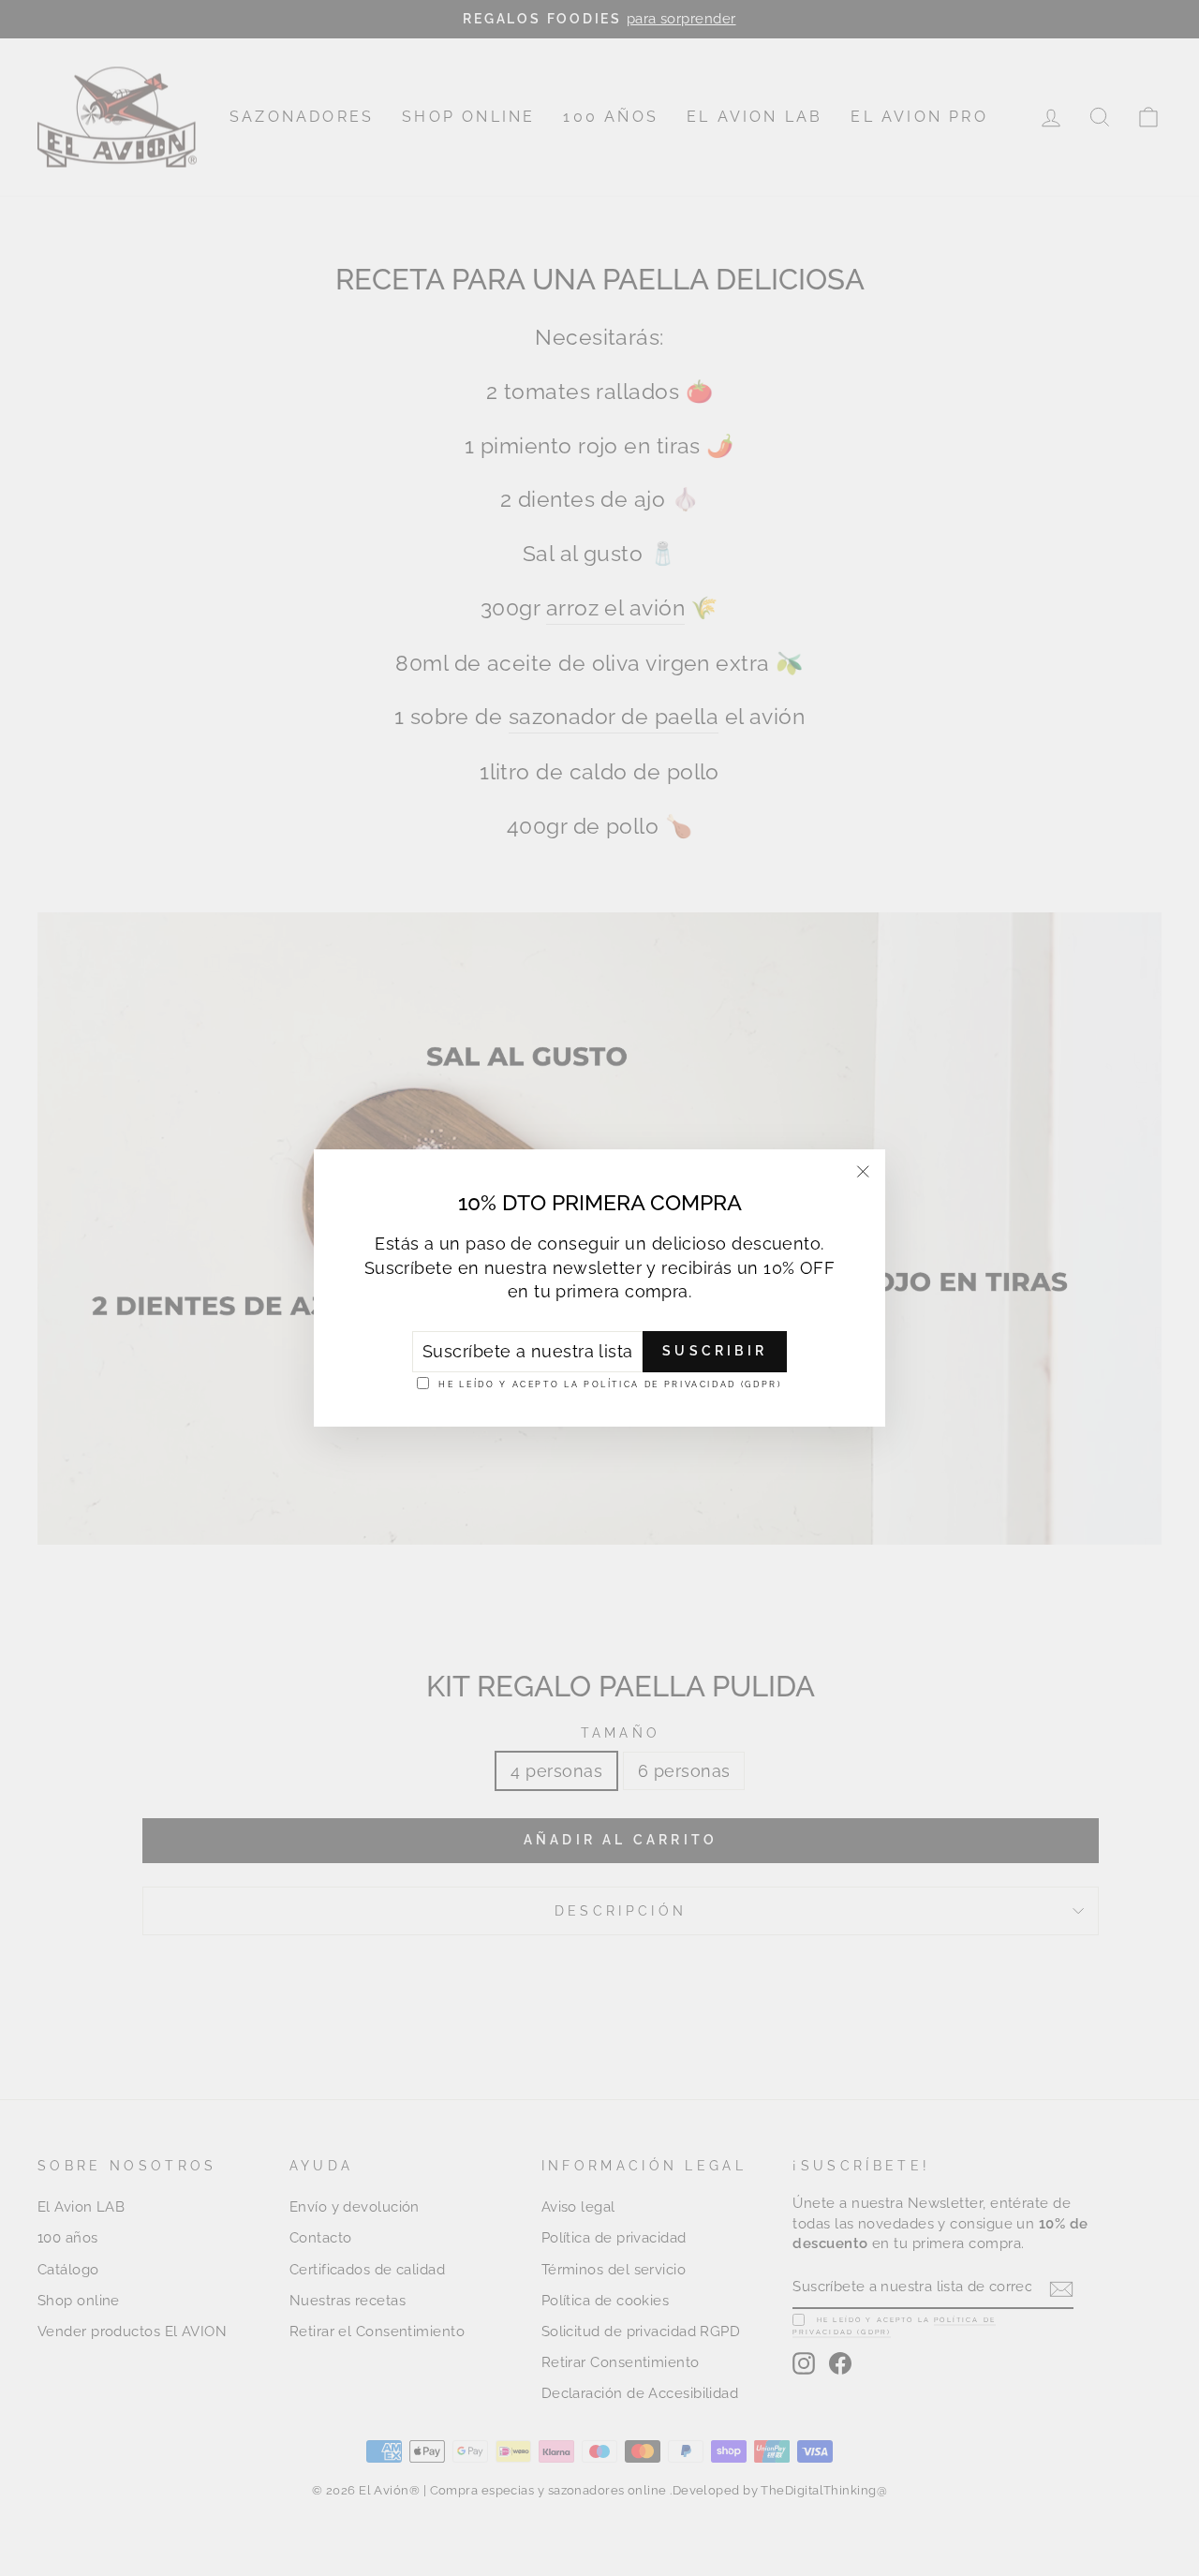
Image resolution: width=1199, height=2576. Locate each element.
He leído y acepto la (610, 1384)
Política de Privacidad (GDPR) (683, 1384)
